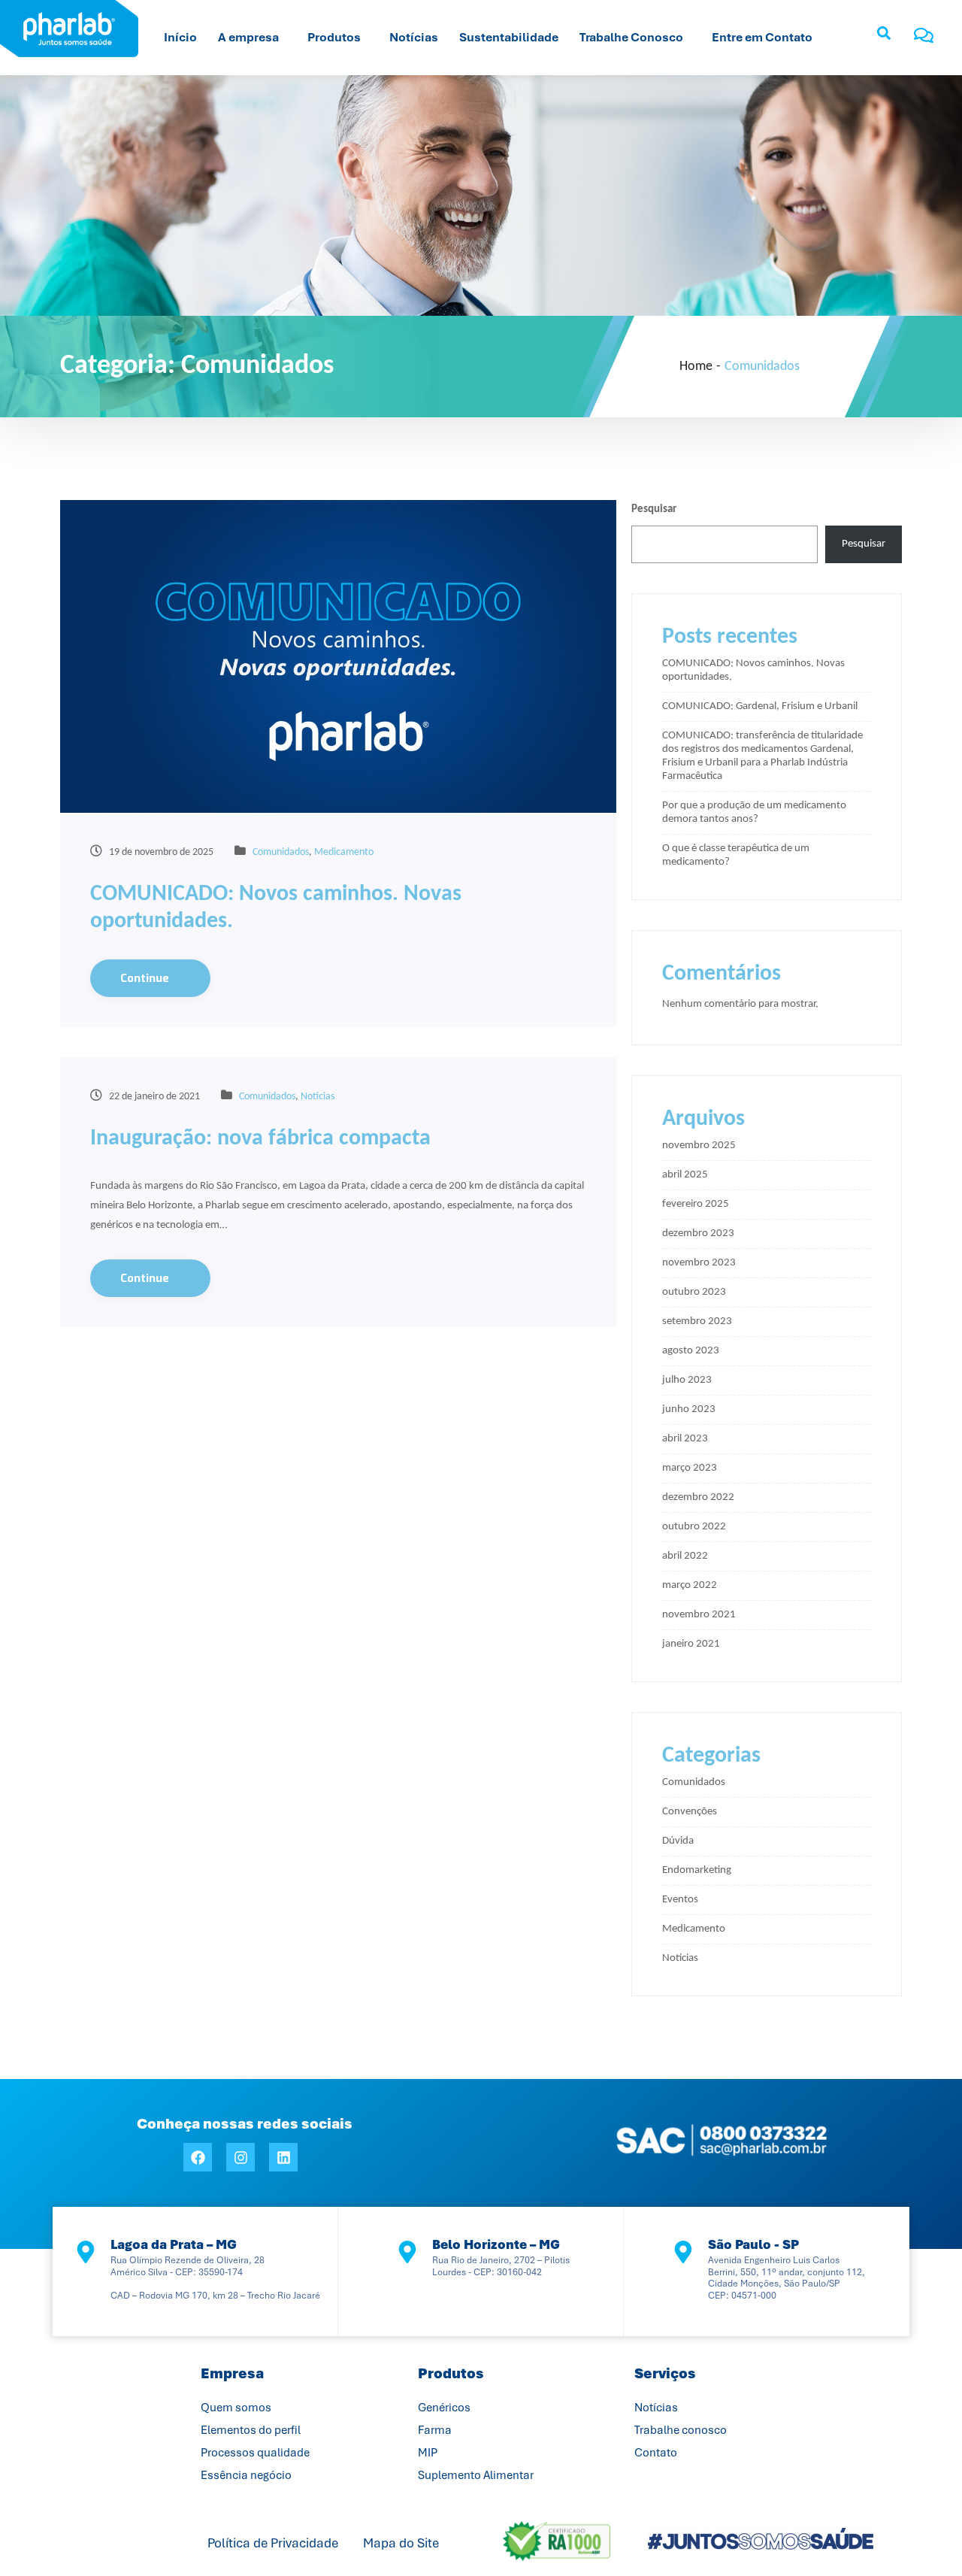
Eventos (680, 1900)
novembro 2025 (699, 1146)
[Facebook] (198, 2157)
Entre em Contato (762, 37)
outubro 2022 (694, 1527)
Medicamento (344, 852)
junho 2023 (689, 1409)
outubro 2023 (694, 1292)
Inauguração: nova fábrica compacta (260, 1139)
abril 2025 (685, 1175)
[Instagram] (240, 2157)
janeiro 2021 (691, 1644)
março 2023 (690, 1468)
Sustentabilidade (509, 37)
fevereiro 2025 (696, 1204)
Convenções (690, 1812)
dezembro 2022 (698, 1497)
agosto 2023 (691, 1351)
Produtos (334, 37)
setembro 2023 (697, 1321)
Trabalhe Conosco (631, 37)
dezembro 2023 (698, 1233)
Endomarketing (697, 1870)
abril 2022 (685, 1556)
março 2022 (690, 1585)
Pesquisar (654, 509)
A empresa (248, 37)
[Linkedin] (283, 2157)
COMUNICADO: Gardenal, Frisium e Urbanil (760, 706)
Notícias (414, 37)
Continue (146, 978)
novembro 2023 (699, 1263)
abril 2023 (685, 1439)
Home (696, 367)
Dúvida (678, 1841)
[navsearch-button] (884, 38)
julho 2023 (687, 1380)
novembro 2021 (699, 1615)
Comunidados (281, 852)
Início (180, 37)
